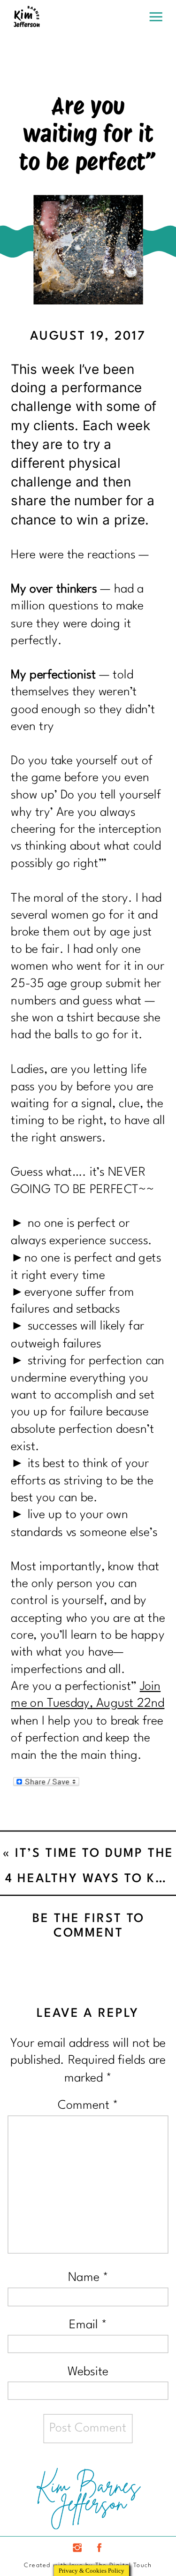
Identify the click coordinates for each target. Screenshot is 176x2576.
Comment (88, 2105)
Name (88, 2278)
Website (88, 2371)
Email (88, 2325)
